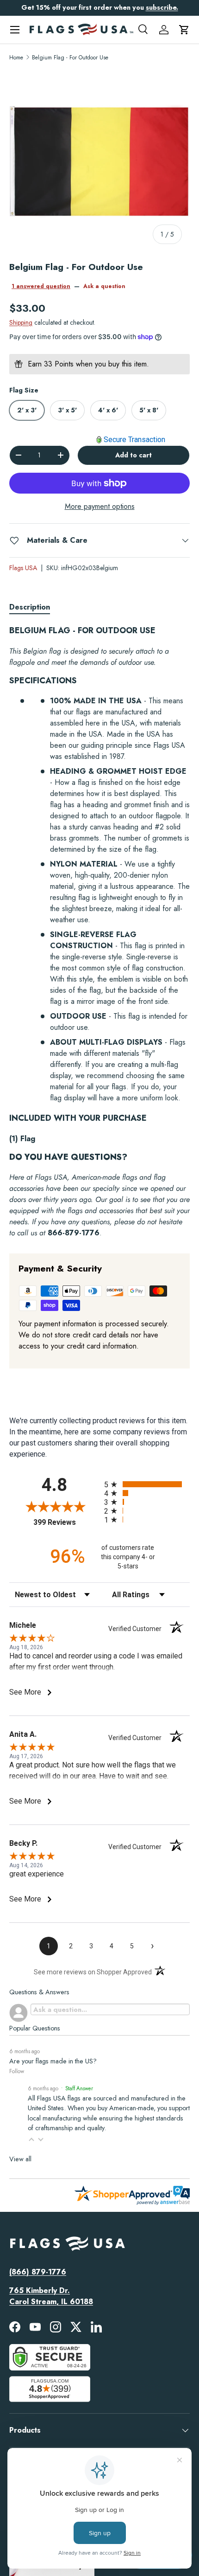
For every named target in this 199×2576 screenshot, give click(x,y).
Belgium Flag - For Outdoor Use (70, 58)
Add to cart (134, 455)
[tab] (30, 607)
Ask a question (104, 286)
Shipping (21, 322)
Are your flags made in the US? (53, 2061)
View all (20, 2159)
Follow (17, 2071)
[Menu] (15, 30)
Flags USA (23, 568)
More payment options (100, 506)
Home (16, 58)
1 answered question (41, 286)
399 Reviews (66, 1522)
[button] (184, 30)
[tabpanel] (99, 932)
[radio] (147, 1484)
